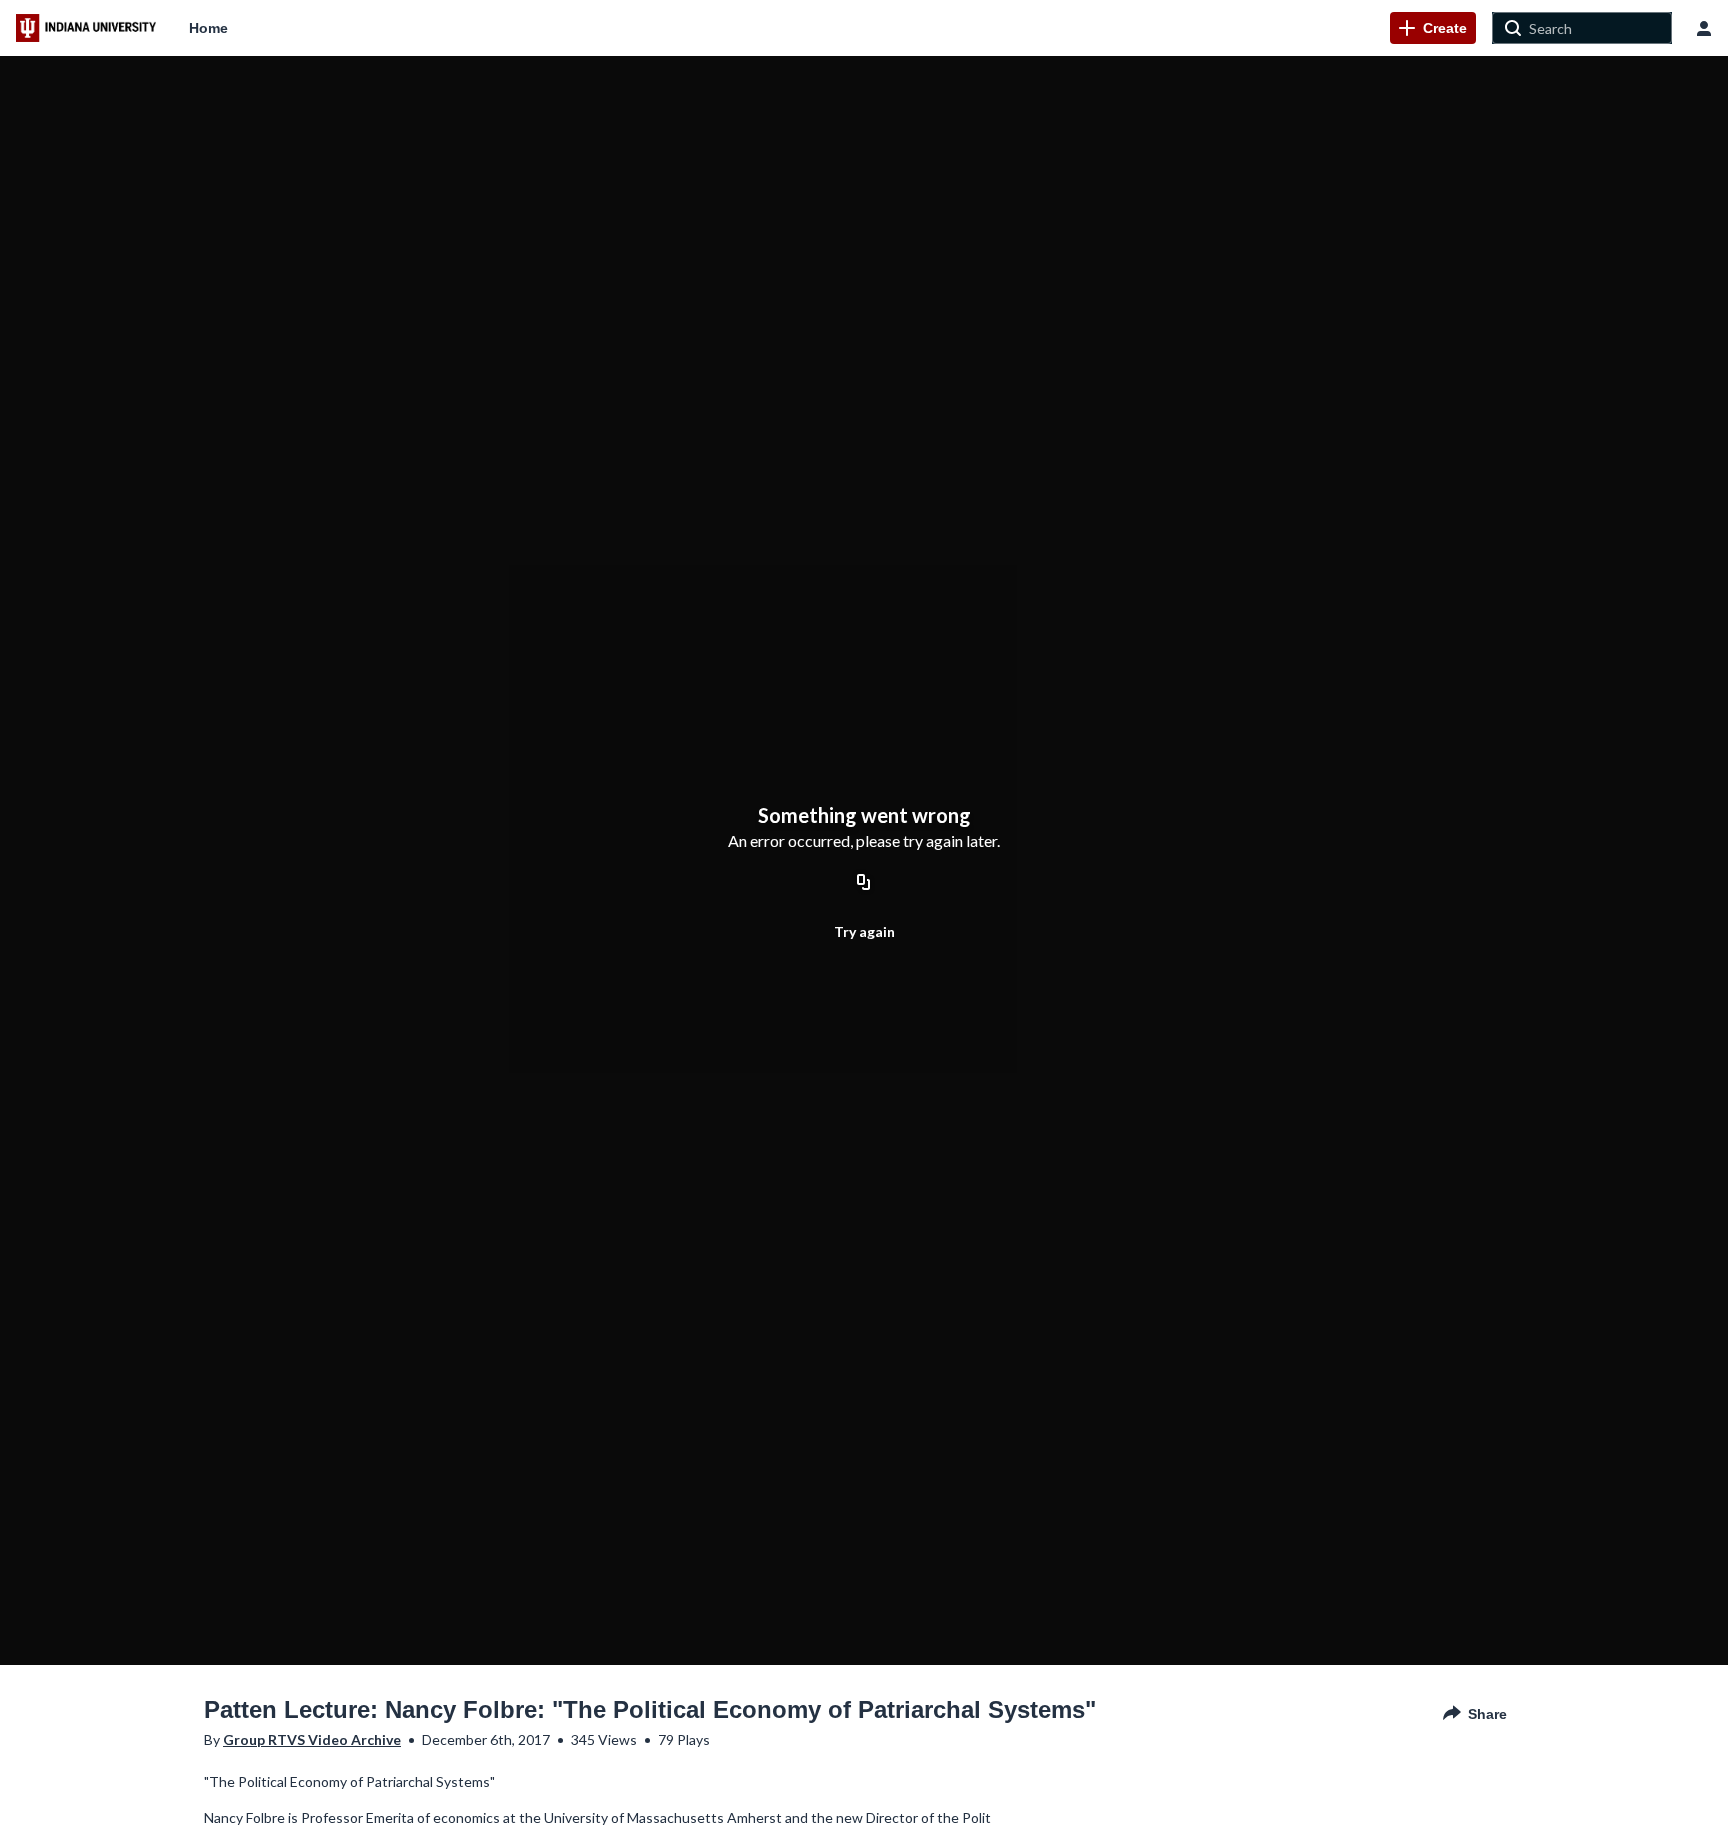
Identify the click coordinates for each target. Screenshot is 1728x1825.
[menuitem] (208, 28)
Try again (864, 931)
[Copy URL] (864, 884)
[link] (1433, 28)
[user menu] (1704, 28)
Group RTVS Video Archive (312, 1739)
